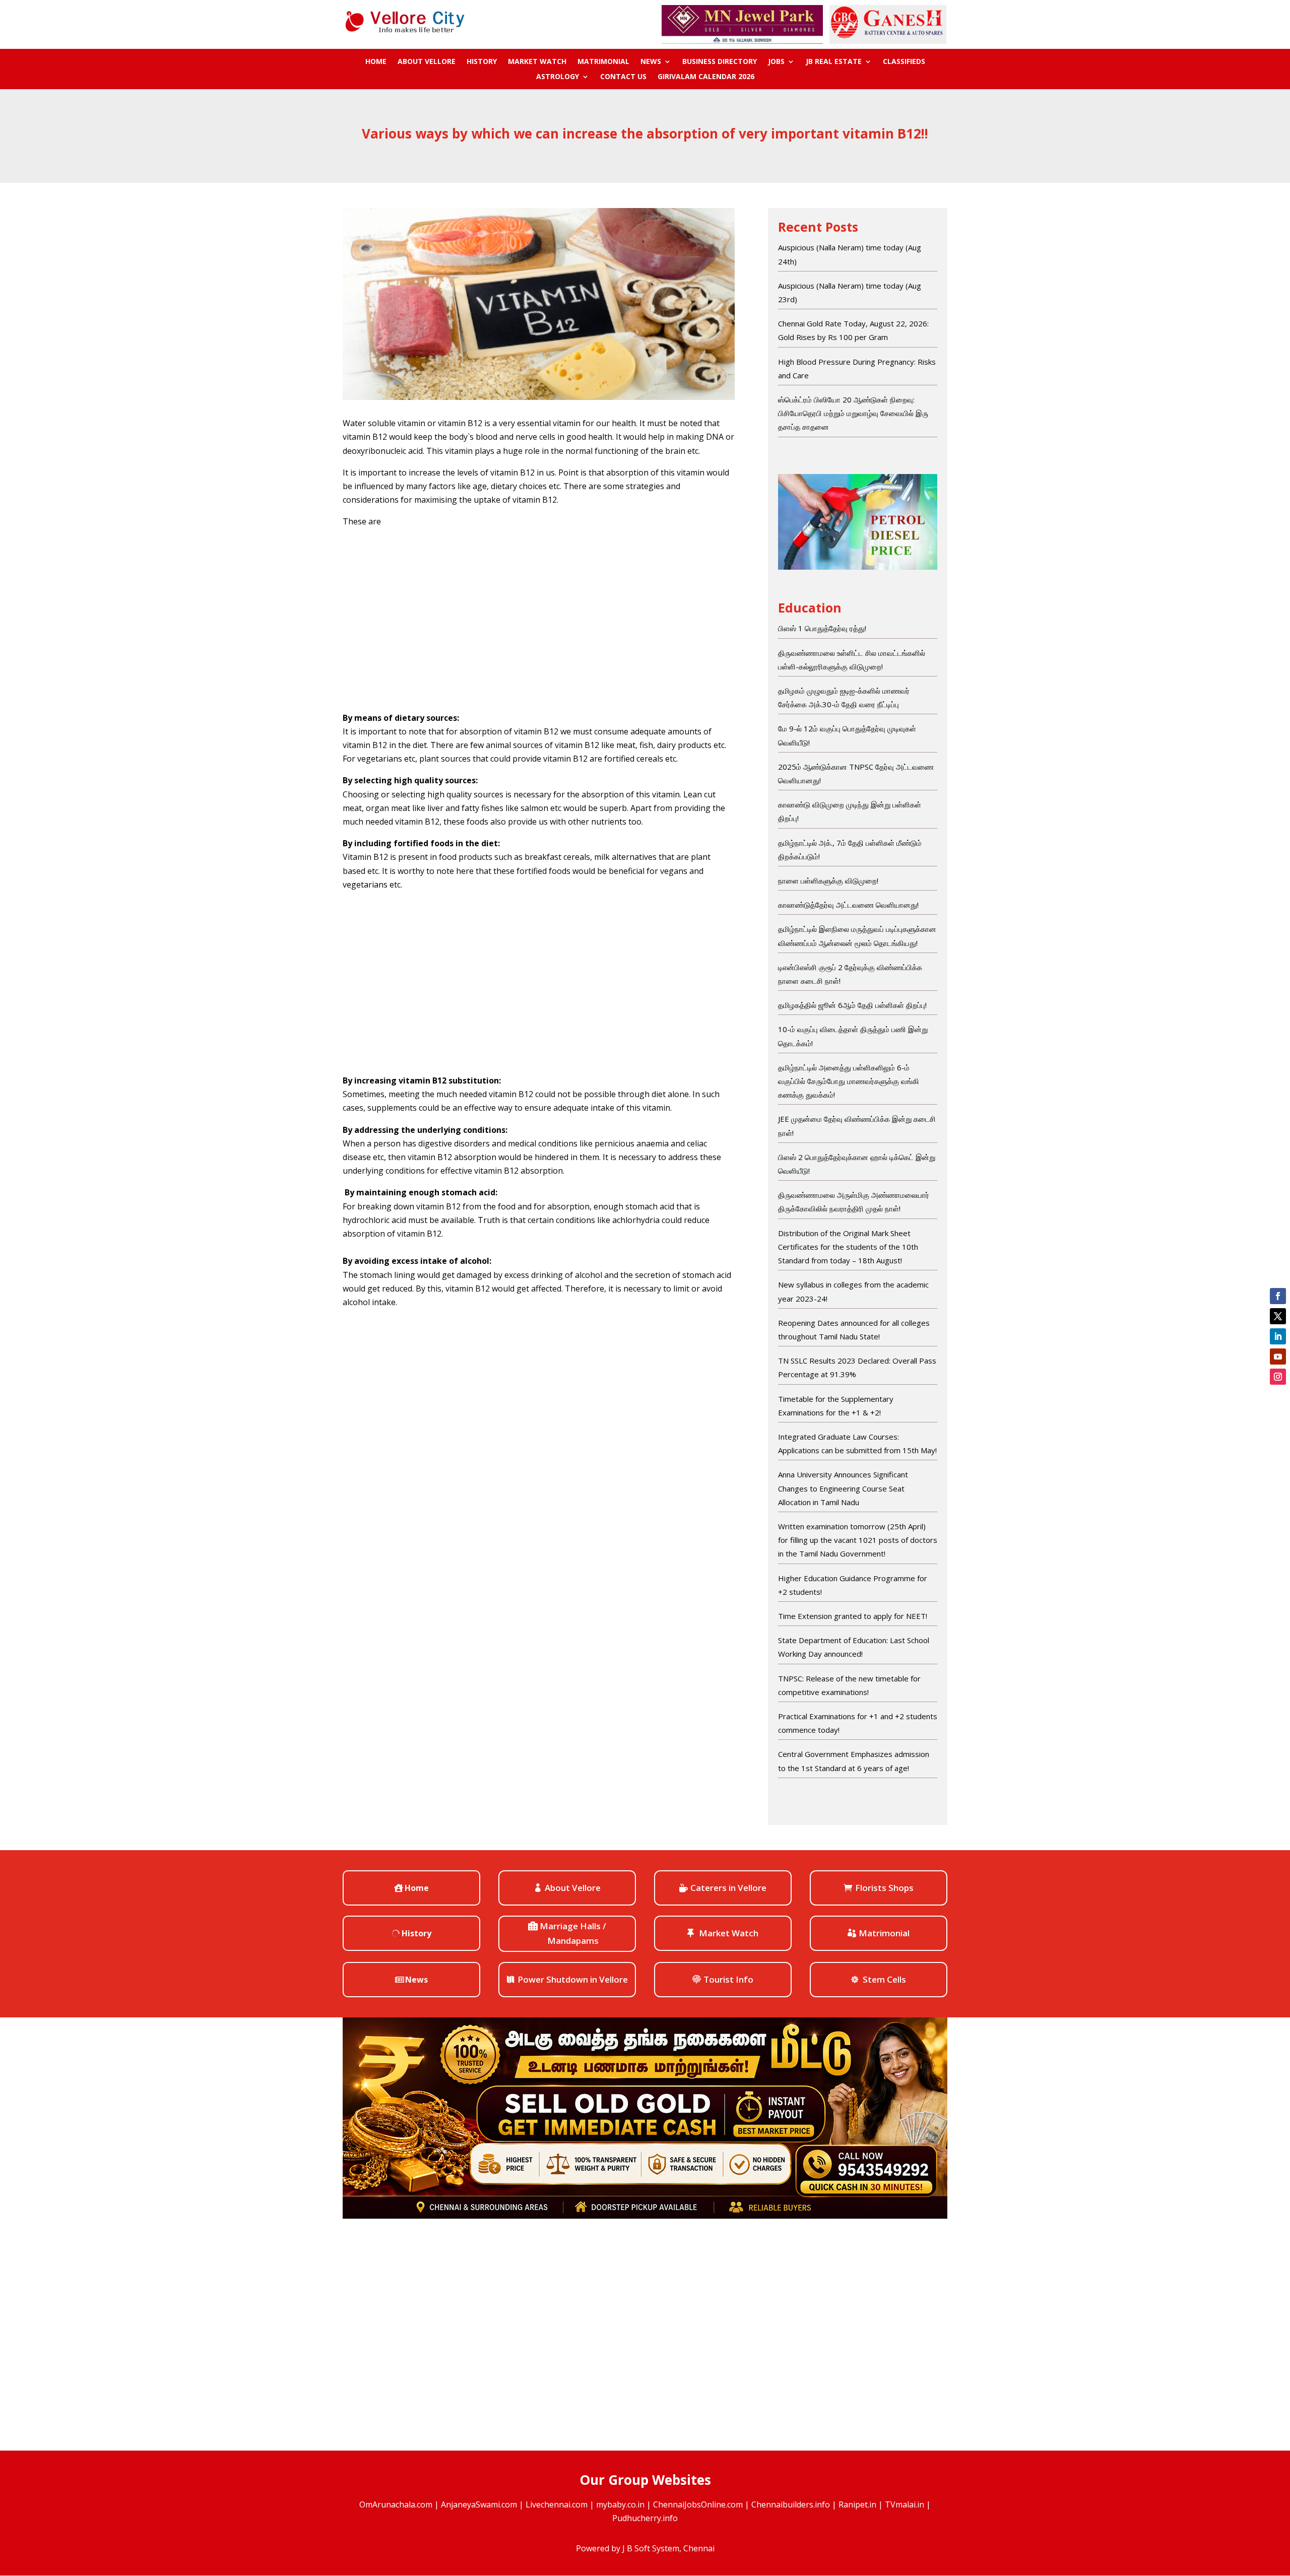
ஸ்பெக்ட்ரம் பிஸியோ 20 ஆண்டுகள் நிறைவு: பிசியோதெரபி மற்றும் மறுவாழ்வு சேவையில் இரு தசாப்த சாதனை (853, 413)
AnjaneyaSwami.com (479, 2504)
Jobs (776, 62)
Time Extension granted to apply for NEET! (853, 1616)
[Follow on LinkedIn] (1278, 1336)
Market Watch (537, 62)
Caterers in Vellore (728, 1888)
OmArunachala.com (396, 2504)
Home (376, 62)
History (482, 62)
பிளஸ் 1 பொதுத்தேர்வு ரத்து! (822, 628)
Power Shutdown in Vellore (573, 1979)
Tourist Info (728, 1979)
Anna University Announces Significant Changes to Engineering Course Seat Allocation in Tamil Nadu (843, 1488)
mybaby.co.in (620, 2504)
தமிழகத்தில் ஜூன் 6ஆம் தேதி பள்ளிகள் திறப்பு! (852, 1005)
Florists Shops (884, 1888)
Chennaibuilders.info (791, 2504)
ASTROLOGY (558, 77)
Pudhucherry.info (645, 2518)
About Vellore (427, 62)
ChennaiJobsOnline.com (698, 2504)
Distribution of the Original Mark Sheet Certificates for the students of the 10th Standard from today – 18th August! (848, 1247)
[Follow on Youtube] (1278, 1357)
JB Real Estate (834, 62)
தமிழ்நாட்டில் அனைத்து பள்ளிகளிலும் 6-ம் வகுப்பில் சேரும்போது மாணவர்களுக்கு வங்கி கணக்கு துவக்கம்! (849, 1081)
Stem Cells (884, 1979)
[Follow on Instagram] (1278, 1377)
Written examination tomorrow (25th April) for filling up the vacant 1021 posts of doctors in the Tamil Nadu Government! (858, 1540)
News (651, 62)
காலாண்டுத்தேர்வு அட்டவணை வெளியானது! (848, 905)
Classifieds (904, 62)
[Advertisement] (539, 620)
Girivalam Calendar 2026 (706, 77)
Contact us (623, 77)
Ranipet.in (857, 2504)
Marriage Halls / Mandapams (573, 1933)
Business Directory (720, 62)
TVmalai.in (905, 2504)
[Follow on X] (1278, 1316)
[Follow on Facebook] (1278, 1296)
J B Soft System (651, 2548)
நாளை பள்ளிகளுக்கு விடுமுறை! (828, 880)
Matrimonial (603, 62)
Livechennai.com (557, 2504)
